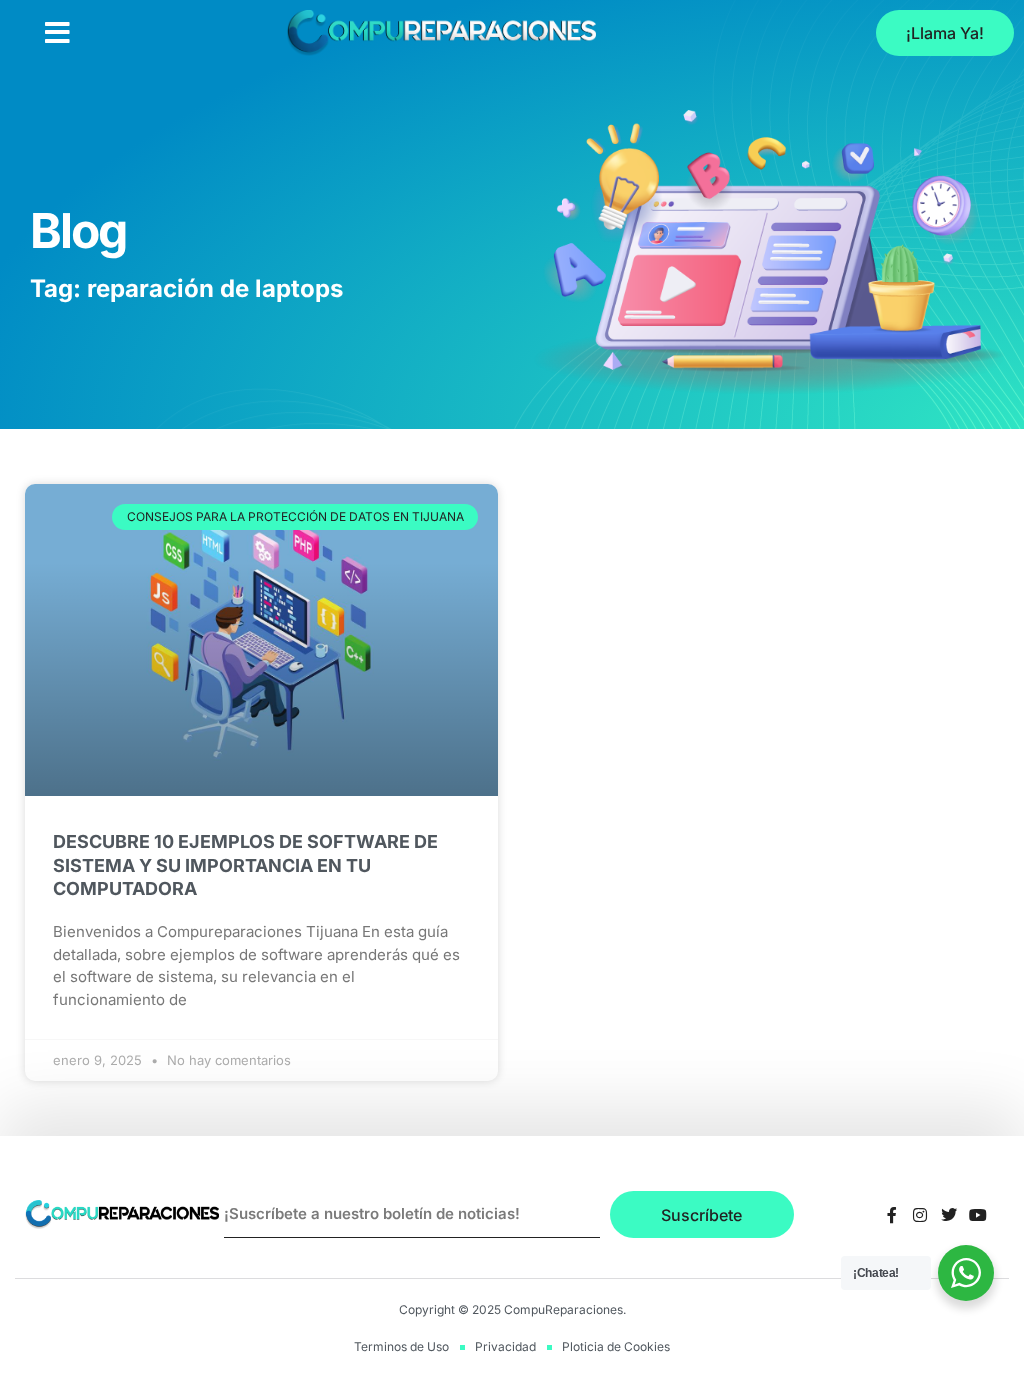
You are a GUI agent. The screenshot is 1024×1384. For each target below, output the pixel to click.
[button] (57, 33)
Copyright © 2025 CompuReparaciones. (512, 1309)
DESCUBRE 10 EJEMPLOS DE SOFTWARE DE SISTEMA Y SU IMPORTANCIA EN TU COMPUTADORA (245, 865)
